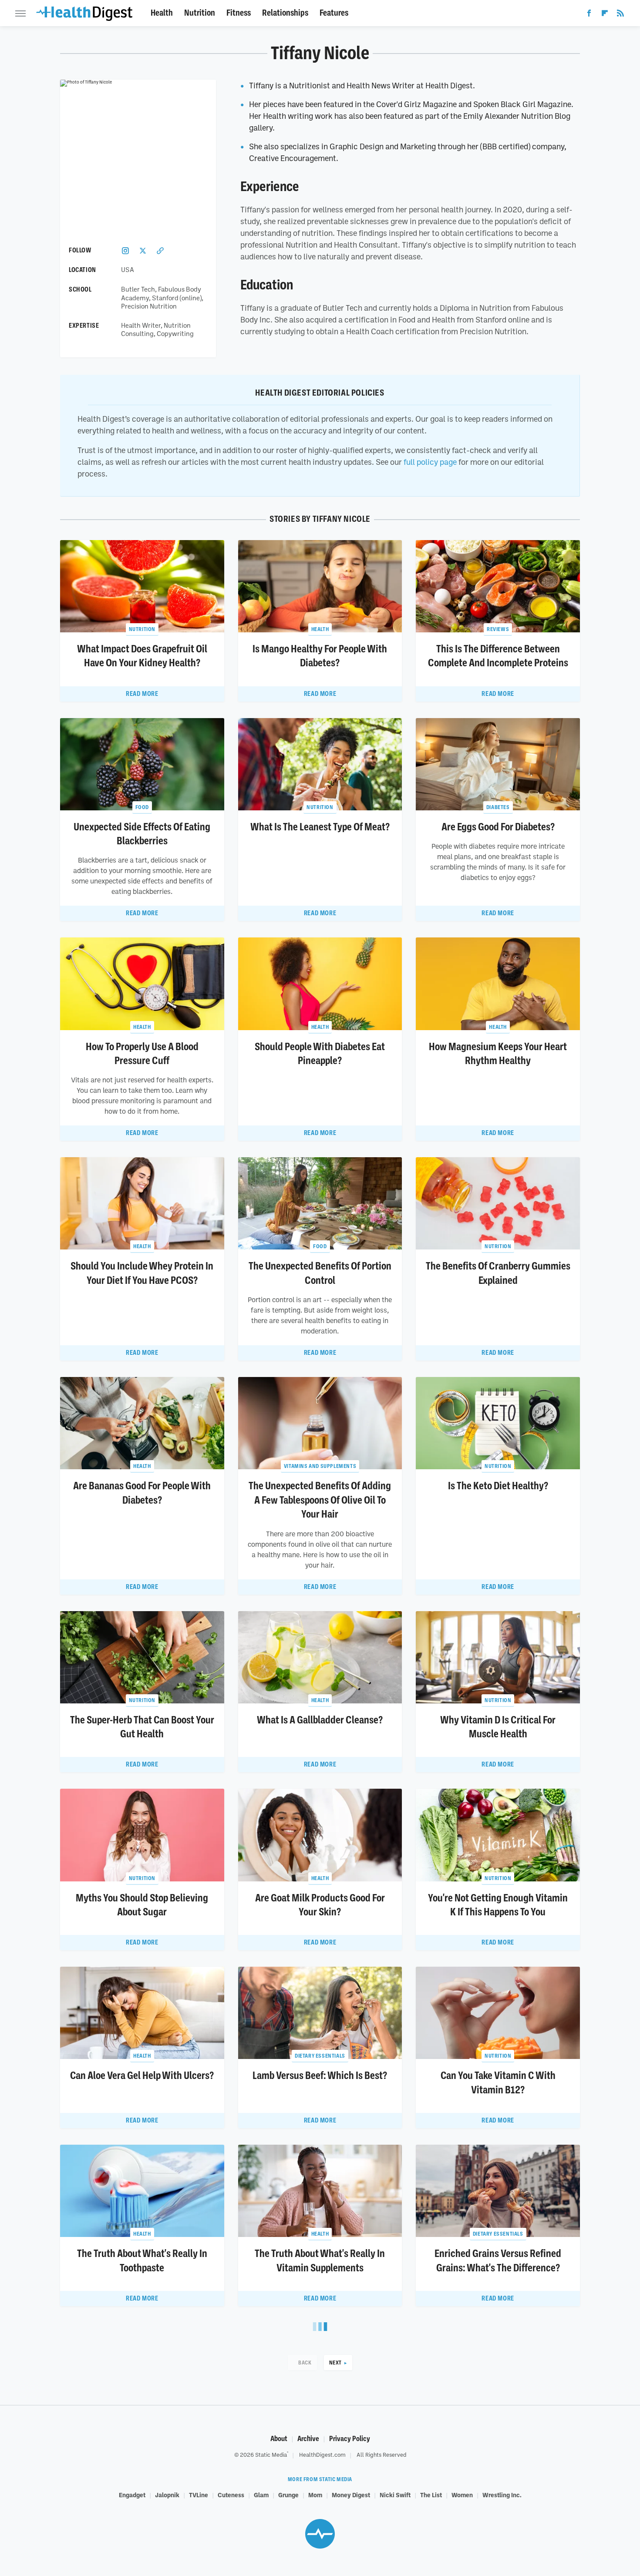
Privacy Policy (350, 2439)
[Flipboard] (605, 15)
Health (162, 13)
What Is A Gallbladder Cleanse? (320, 1720)
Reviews (498, 629)
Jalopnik (167, 2495)
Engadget (132, 2495)
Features (334, 13)
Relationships (285, 13)
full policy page (430, 462)
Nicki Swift (395, 2495)
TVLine (199, 2495)
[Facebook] (589, 15)
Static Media (271, 2455)
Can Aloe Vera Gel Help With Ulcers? (142, 2076)
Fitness (239, 13)
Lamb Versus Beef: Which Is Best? (320, 2076)
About (279, 2439)
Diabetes (498, 807)
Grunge (288, 2495)
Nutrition (200, 13)
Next (335, 2363)
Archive (308, 2439)
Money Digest (351, 2495)
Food (142, 807)
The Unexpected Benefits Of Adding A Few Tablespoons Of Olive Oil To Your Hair (320, 1500)
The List (431, 2495)
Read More (142, 694)
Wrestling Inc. (502, 2495)
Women (462, 2495)
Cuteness (231, 2495)
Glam (261, 2495)
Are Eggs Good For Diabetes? (498, 827)
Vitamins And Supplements (320, 1466)
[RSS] (620, 15)
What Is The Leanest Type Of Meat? (320, 827)
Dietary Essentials (320, 2056)
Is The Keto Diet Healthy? (498, 1486)
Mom (315, 2495)
